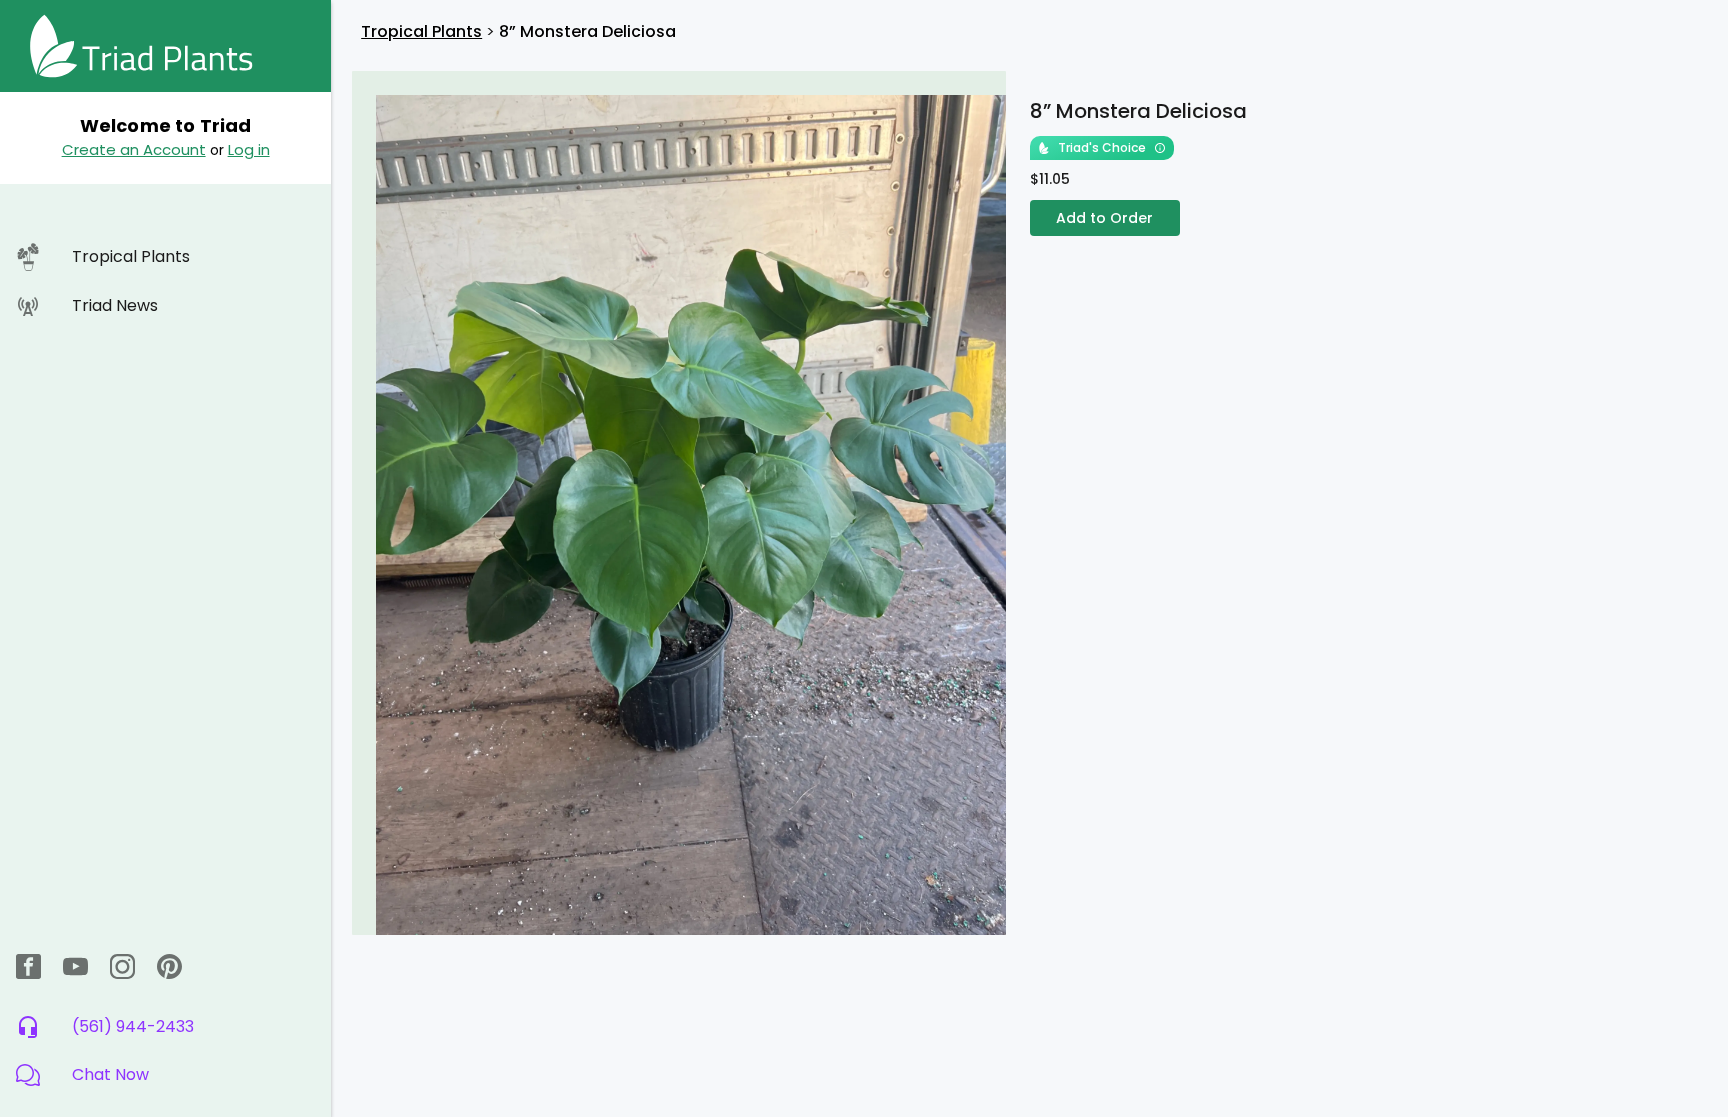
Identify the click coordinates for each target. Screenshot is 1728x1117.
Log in (249, 149)
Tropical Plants (421, 31)
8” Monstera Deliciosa (587, 31)
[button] (165, 1075)
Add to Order (1104, 218)
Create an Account (134, 149)
